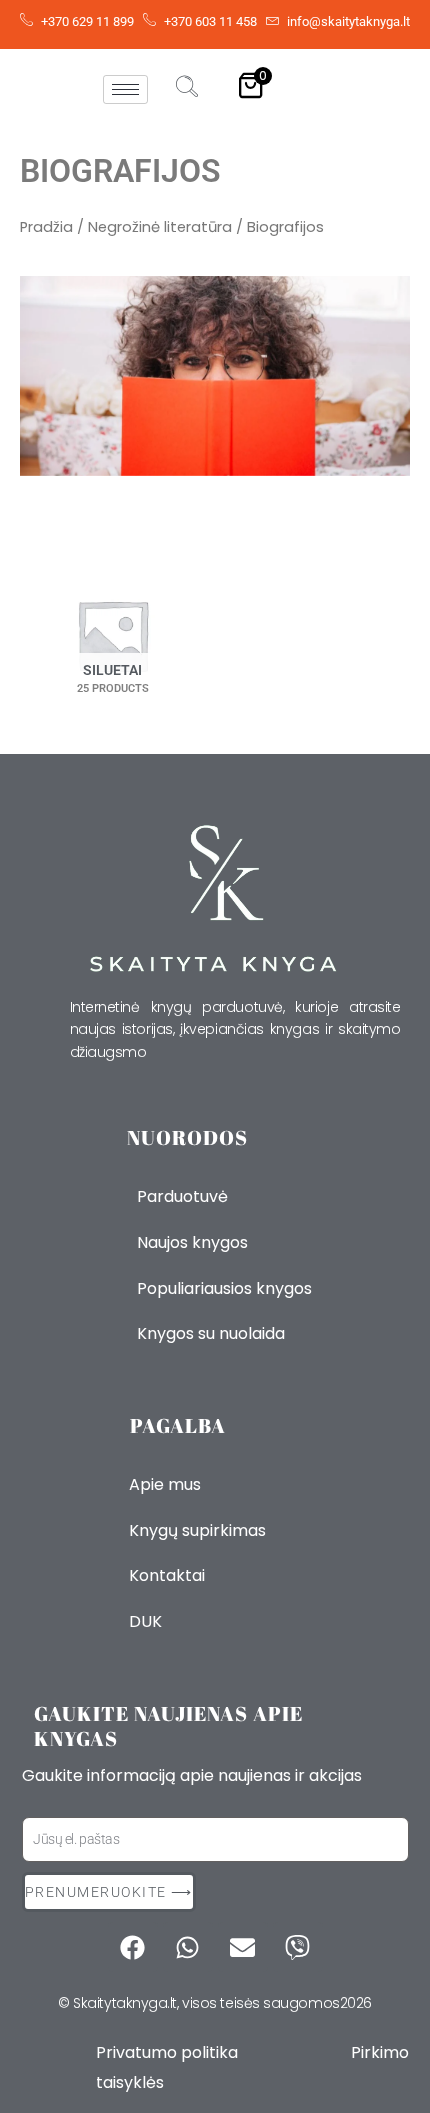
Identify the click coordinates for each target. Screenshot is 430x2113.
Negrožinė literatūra (160, 227)
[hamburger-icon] (125, 89)
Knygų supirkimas (197, 1530)
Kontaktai (167, 1575)
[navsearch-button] (187, 89)
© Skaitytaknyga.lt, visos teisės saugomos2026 (215, 2003)
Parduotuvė (182, 1196)
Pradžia (46, 227)
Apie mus (165, 1484)
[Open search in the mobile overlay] (400, 506)
